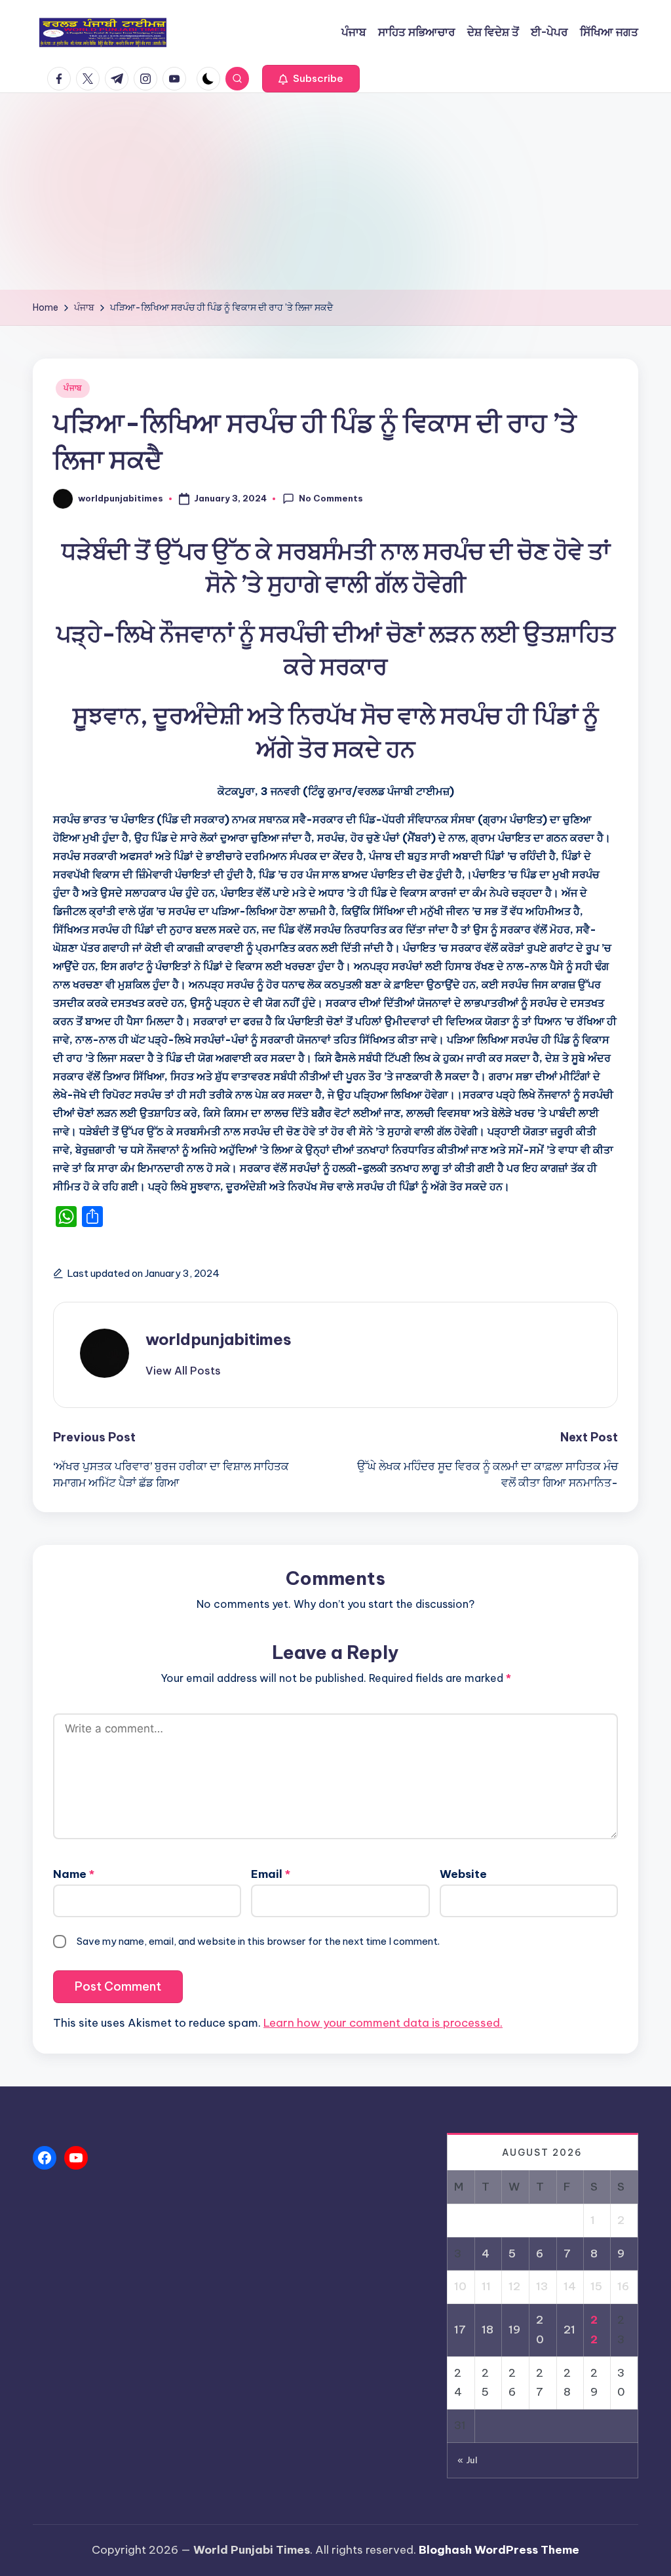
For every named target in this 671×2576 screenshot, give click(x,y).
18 (488, 2330)
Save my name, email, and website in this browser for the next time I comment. (258, 1941)
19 (514, 2330)
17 (460, 2330)
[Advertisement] (335, 191)
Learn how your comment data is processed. (383, 2023)
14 (570, 2286)
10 (460, 2286)
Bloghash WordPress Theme (499, 2550)
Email (271, 1874)
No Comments (331, 498)
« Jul (468, 2460)
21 (569, 2330)
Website (463, 1874)
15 (596, 2286)
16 (623, 2286)
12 (514, 2286)
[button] (311, 79)
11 (486, 2286)
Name (74, 1874)
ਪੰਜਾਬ (73, 388)
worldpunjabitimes (219, 1339)
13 (542, 2286)
